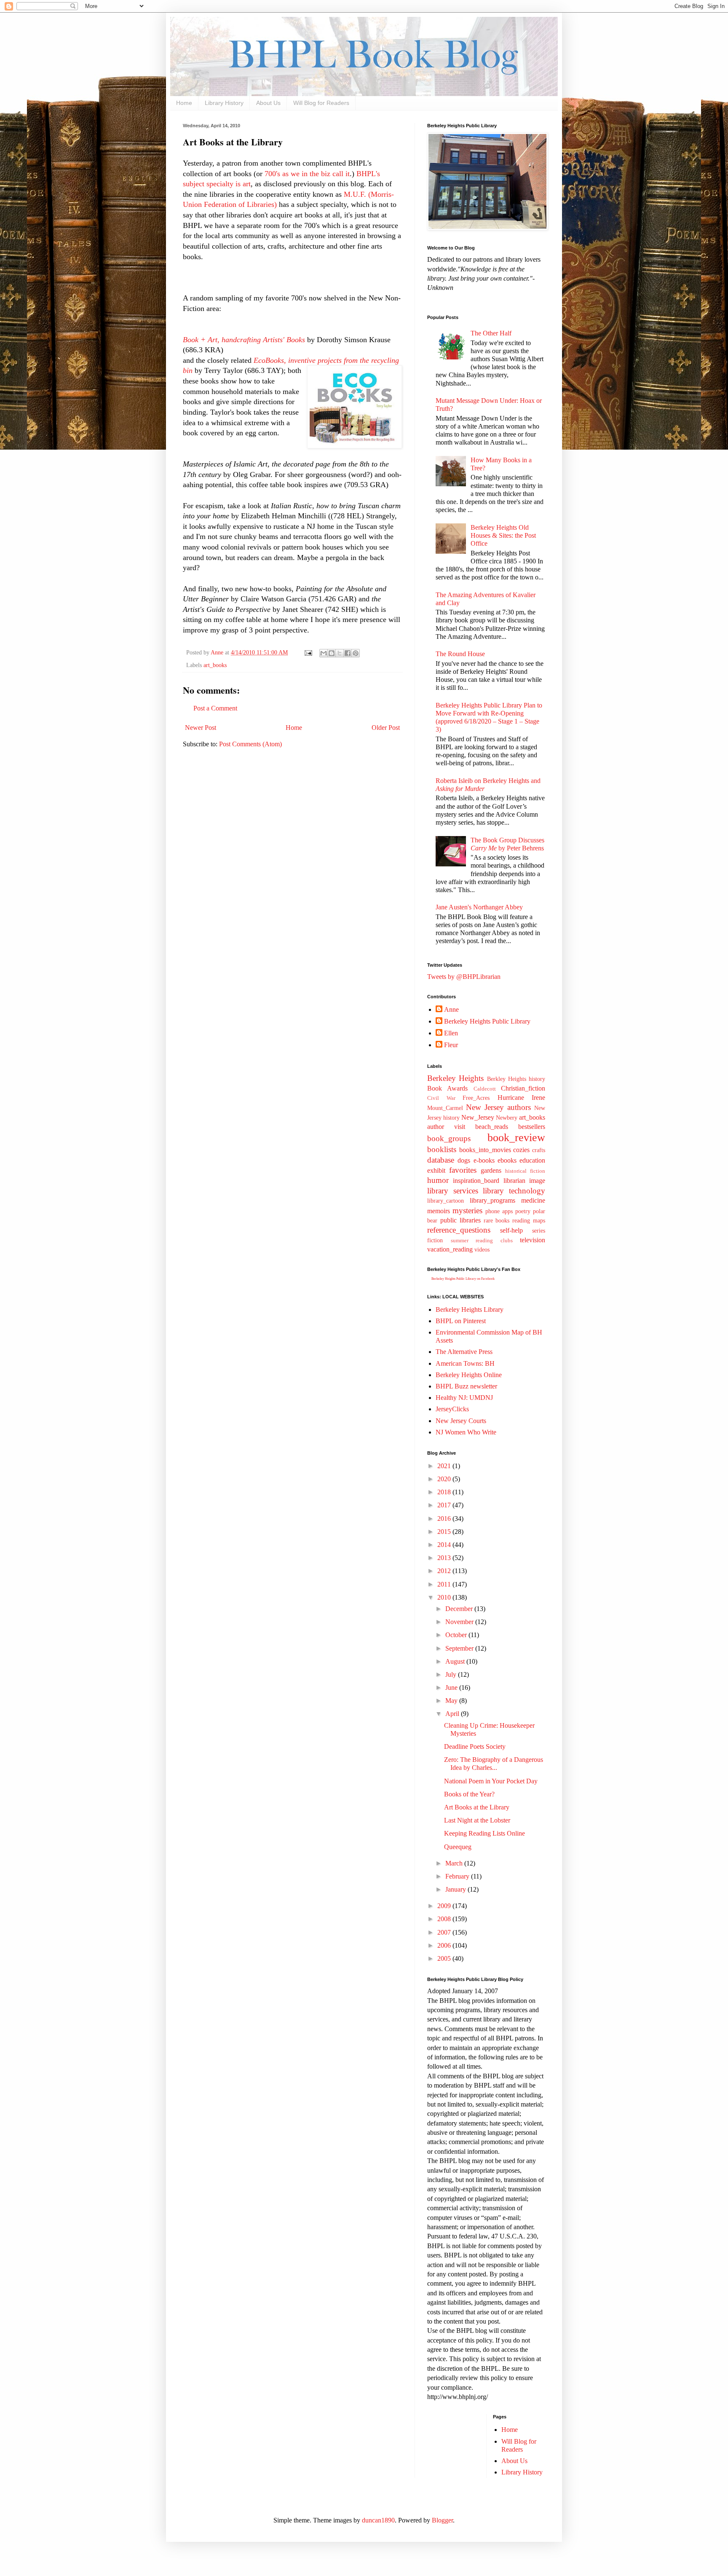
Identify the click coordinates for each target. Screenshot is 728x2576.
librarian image (524, 1181)
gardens (491, 1170)
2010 (445, 1597)
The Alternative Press (464, 1352)
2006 (445, 1945)
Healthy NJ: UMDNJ (464, 1398)
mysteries (467, 1210)
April (453, 1714)
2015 (445, 1532)
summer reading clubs (482, 1241)
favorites (463, 1170)
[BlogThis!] (332, 653)
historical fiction (525, 1171)
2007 (445, 1932)
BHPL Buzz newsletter (466, 1386)
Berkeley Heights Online (469, 1375)
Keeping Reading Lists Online (484, 1833)
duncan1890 (378, 2520)
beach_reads (492, 1127)
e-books (484, 1160)
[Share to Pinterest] (356, 653)
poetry (523, 1211)
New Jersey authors (498, 1107)
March (455, 1863)
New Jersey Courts (461, 1421)
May (452, 1701)
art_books (215, 665)
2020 (445, 1479)
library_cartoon (446, 1201)
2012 (445, 1571)
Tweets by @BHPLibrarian (464, 977)
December (460, 1609)
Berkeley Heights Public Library (487, 1021)
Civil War (441, 1098)
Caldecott (485, 1089)
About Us (268, 103)
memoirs (439, 1211)
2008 (445, 1919)
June (452, 1687)
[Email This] (324, 653)
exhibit (436, 1170)
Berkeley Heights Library (470, 1309)
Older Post (386, 728)
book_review (516, 1138)
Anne (451, 1009)
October (457, 1635)
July (452, 1674)
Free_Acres (476, 1098)
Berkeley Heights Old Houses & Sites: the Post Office (503, 535)
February (458, 1876)
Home (184, 103)
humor (438, 1180)
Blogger (442, 2520)
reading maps (529, 1220)
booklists (442, 1149)
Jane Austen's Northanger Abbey (479, 907)
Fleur (451, 1045)
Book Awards (447, 1088)
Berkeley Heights (455, 1078)
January (456, 1889)
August (456, 1661)
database (441, 1160)
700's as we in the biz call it (307, 174)
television (533, 1240)
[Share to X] (340, 653)
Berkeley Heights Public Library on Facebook (463, 1279)
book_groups (449, 1138)
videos (482, 1249)
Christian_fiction (523, 1088)
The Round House (460, 654)
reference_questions (459, 1230)
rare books (497, 1220)
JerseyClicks (452, 1409)
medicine (533, 1200)
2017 (445, 1505)
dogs (464, 1160)
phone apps (499, 1211)
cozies (521, 1150)
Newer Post (201, 728)
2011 (445, 1584)
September (460, 1648)
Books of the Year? (469, 1794)
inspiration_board (476, 1181)
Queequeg (458, 1847)
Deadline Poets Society (475, 1746)
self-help (511, 1230)
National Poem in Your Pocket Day (491, 1781)
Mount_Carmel (445, 1108)
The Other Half (491, 333)
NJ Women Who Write (466, 1432)
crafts (539, 1150)
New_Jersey (478, 1117)
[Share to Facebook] (348, 653)
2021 (445, 1466)
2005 (445, 1958)
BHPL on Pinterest (461, 1321)
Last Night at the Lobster (477, 1820)
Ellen (451, 1033)
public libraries (460, 1220)
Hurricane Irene (522, 1098)
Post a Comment (215, 708)
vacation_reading (450, 1249)
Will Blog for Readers (321, 103)
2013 (445, 1558)
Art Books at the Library (477, 1807)
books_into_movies (485, 1150)
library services (453, 1191)
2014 (445, 1545)
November (460, 1622)
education (532, 1160)
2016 (445, 1519)
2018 (445, 1492)
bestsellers (532, 1127)
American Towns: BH (465, 1363)
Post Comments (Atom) (250, 744)
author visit (446, 1127)
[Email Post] (308, 652)
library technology (514, 1191)
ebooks (507, 1160)
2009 (445, 1906)
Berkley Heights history (516, 1079)
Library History (224, 103)
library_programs (492, 1200)
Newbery (507, 1118)
